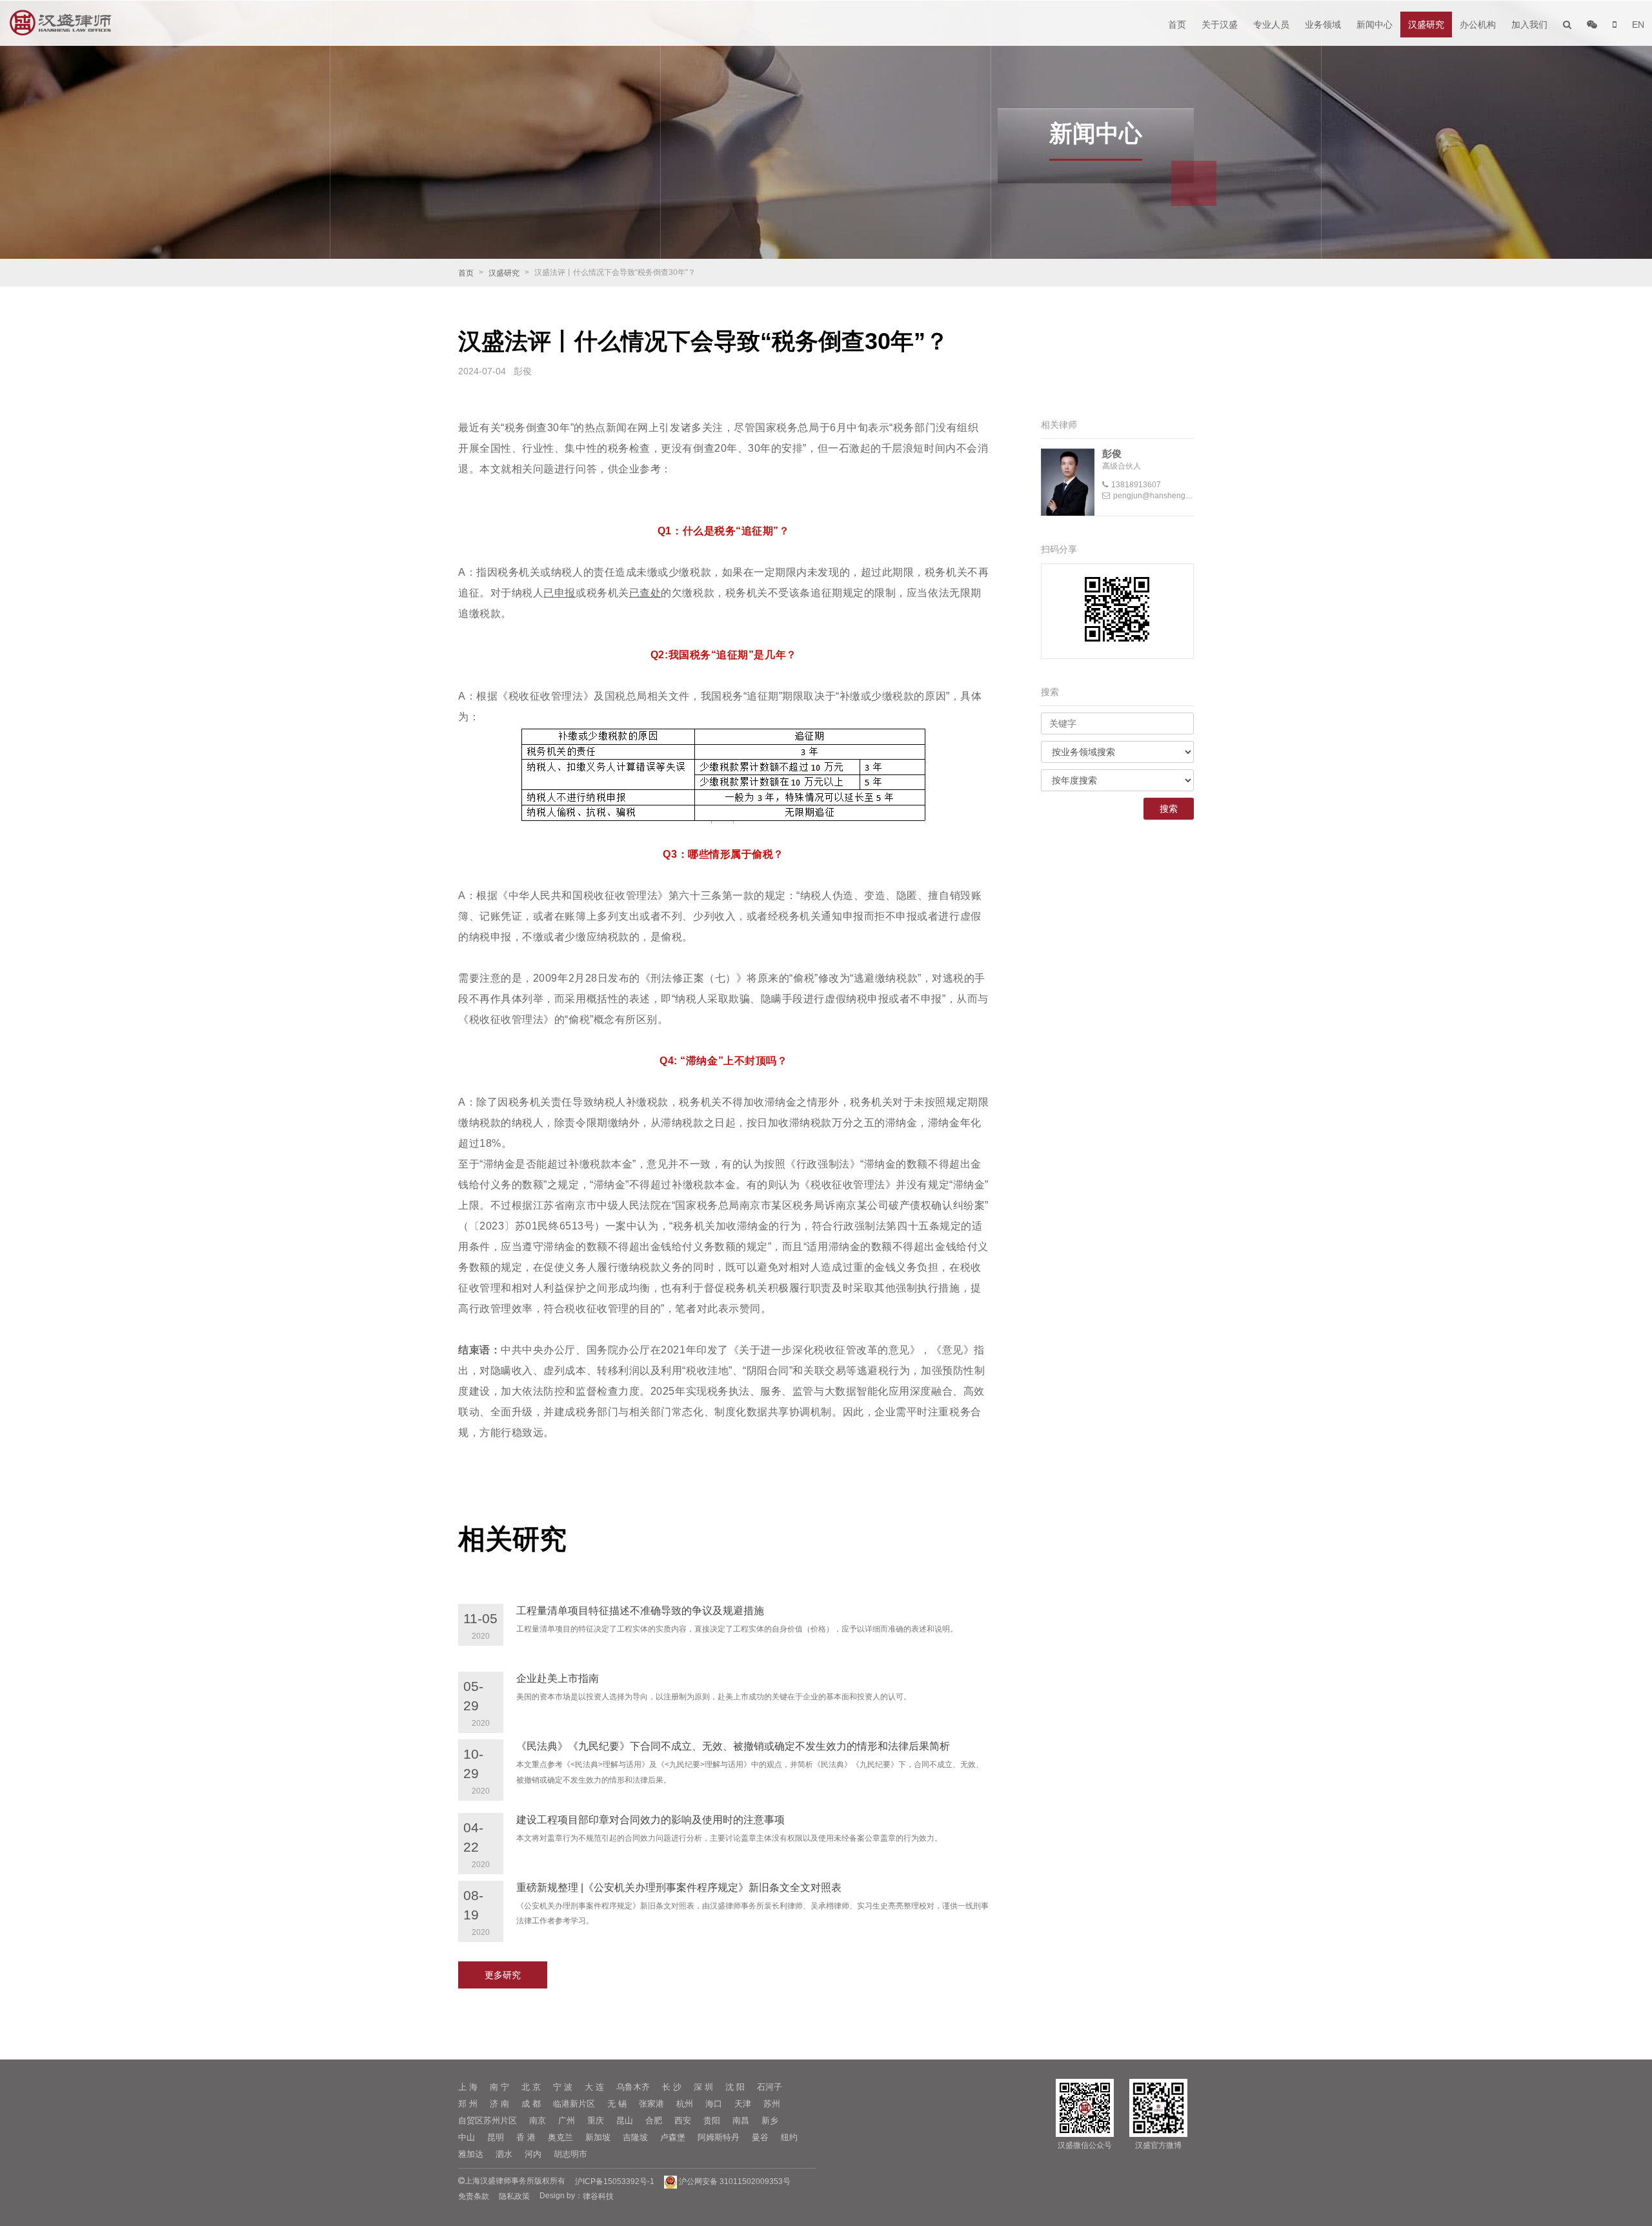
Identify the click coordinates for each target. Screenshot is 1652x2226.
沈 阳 (735, 2087)
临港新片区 (574, 2104)
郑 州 (468, 2104)
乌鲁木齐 (633, 2087)
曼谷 (760, 2137)
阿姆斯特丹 (719, 2137)
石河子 (770, 2087)
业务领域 (1323, 25)
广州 (567, 2120)
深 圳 (703, 2087)
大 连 (594, 2087)
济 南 (499, 2104)
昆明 (496, 2137)
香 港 (526, 2137)
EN (1638, 25)
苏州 (772, 2104)
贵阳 (712, 2120)
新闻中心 (1375, 25)
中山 (467, 2137)
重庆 (596, 2120)
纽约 (789, 2137)
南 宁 (499, 2087)
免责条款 (474, 2196)
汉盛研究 (1426, 25)
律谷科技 (598, 2196)
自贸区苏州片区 (488, 2120)
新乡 (770, 2120)
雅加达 (471, 2154)
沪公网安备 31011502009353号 (734, 2181)
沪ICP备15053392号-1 (615, 2181)
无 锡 (617, 2104)
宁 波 (563, 2087)
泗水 (504, 2154)
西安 (683, 2120)
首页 (1177, 25)
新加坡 (598, 2137)
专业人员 (1271, 25)
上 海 (468, 2087)
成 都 (531, 2104)
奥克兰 (560, 2137)
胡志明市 (570, 2154)
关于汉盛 (1220, 25)
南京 (538, 2120)
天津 (743, 2104)
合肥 (654, 2120)
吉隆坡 (635, 2137)
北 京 (531, 2087)
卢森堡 (673, 2137)
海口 (714, 2104)
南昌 (741, 2120)
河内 (533, 2154)
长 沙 (672, 2087)
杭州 (685, 2104)
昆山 (625, 2120)
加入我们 (1529, 25)
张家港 (651, 2104)
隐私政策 (514, 2196)
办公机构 (1478, 25)
